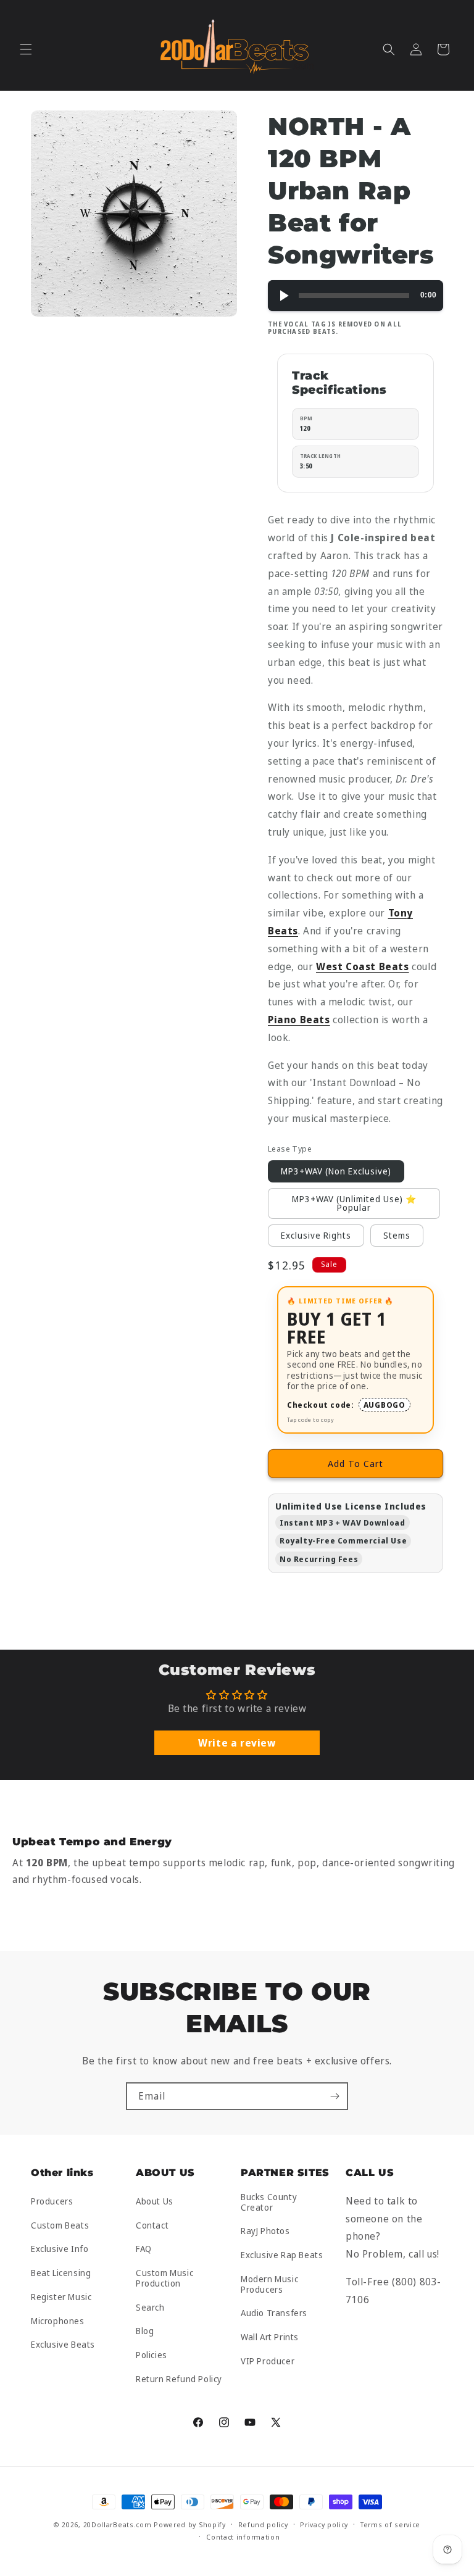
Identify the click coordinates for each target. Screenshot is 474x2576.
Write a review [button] (237, 1743)
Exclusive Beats (63, 2344)
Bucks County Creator (269, 2203)
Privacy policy (324, 2524)
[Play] (283, 296)
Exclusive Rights (316, 1235)
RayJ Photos (265, 2231)
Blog (145, 2331)
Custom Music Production (164, 2278)
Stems (397, 1235)
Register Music (61, 2297)
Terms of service (390, 2524)
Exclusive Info (60, 2249)
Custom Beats (60, 2225)
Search (150, 2307)
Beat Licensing (61, 2273)
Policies (152, 2355)
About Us (155, 2202)
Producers (52, 2202)
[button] (26, 49)
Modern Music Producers (269, 2284)
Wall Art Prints (270, 2337)
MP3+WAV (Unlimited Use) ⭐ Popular (354, 1203)
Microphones (58, 2321)
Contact (152, 2225)
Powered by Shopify (190, 2524)
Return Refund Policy (179, 2379)
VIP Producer (268, 2361)
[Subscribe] (335, 2096)
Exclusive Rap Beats (282, 2255)
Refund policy (263, 2524)
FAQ (144, 2249)
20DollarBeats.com (118, 2524)
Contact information (243, 2537)
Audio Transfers (274, 2313)
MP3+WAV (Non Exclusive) (336, 1171)
